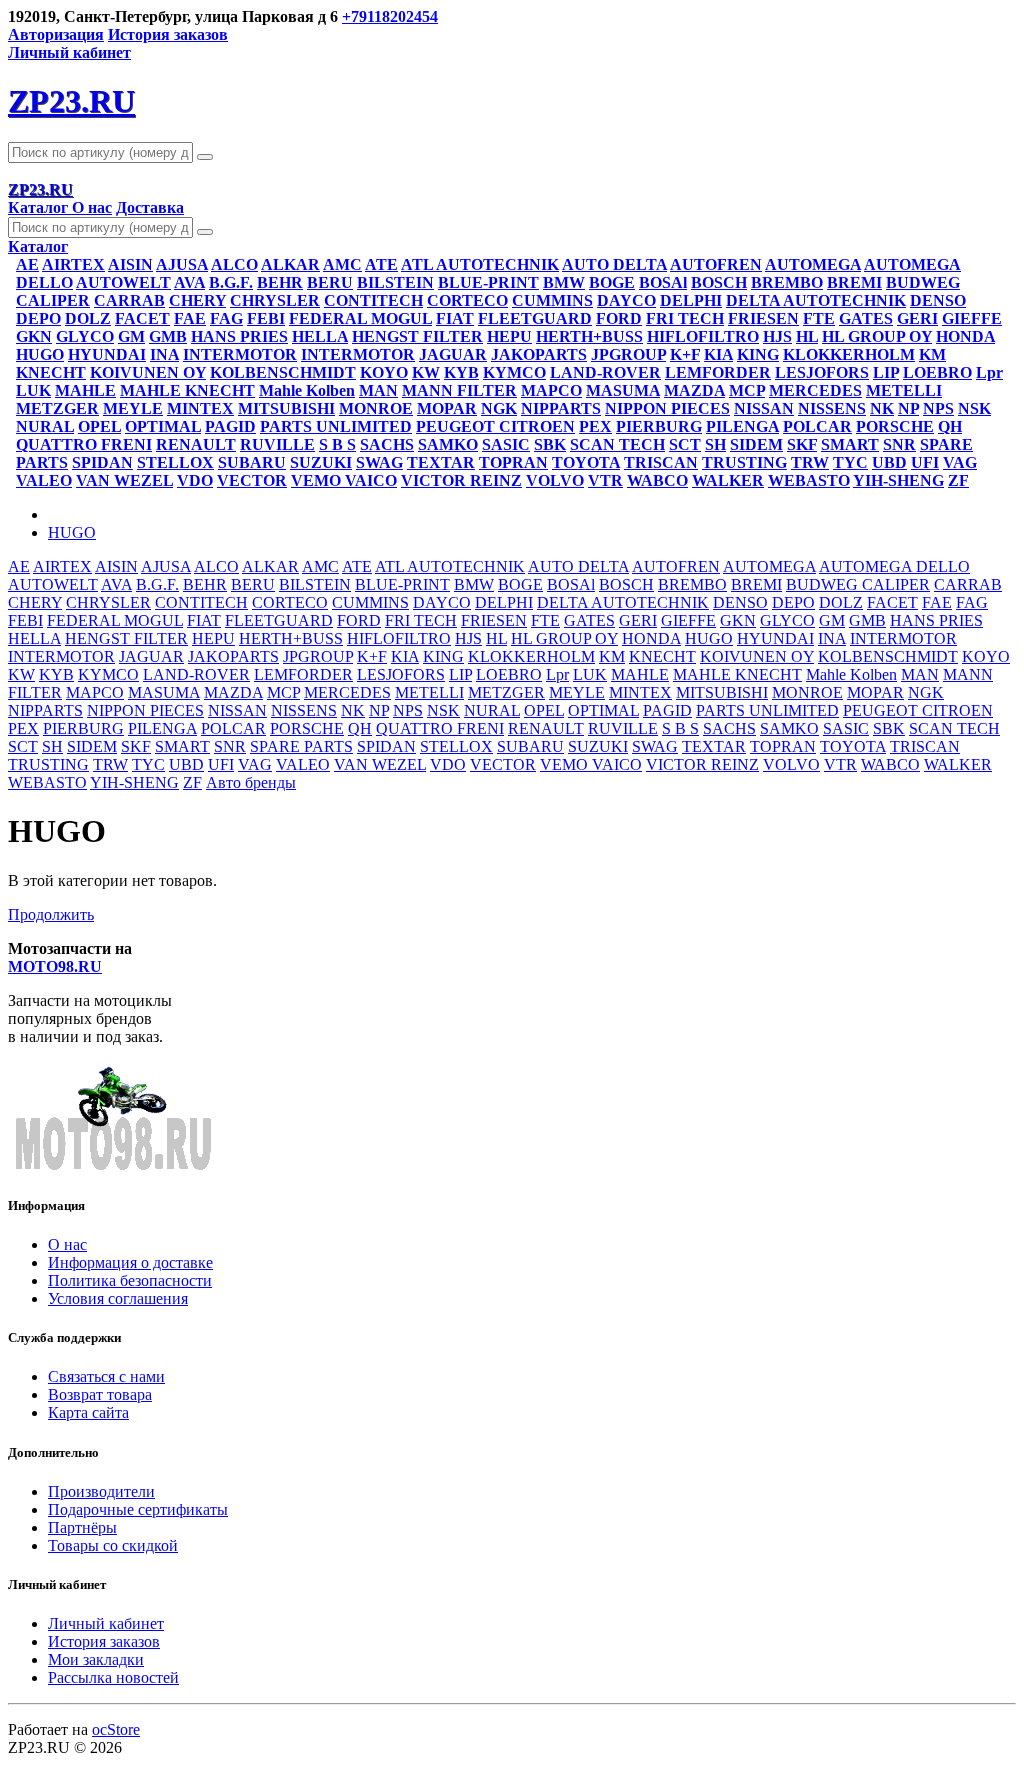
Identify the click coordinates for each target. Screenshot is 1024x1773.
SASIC (506, 444)
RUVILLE (277, 444)
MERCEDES (815, 390)
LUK (33, 390)
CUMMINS (552, 300)
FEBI (266, 318)
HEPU (509, 336)
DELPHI (691, 300)
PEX (595, 426)
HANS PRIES (239, 336)
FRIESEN (763, 318)
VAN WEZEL (124, 480)
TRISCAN (661, 462)
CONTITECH (373, 300)
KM (932, 354)
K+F (685, 354)
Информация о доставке (130, 1262)
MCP (747, 390)
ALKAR (290, 264)
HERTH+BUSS (589, 336)
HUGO (40, 354)
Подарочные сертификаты (138, 1509)
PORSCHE (895, 426)
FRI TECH (685, 318)
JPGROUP (628, 354)
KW (426, 372)
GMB (168, 336)
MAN (378, 390)
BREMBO (787, 282)
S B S (337, 444)
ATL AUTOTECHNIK (480, 264)
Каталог (40, 207)
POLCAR (817, 426)
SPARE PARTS (301, 746)
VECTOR (252, 480)
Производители (101, 1491)
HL (807, 336)
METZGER (57, 408)
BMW (564, 282)
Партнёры (82, 1527)
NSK (974, 408)
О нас (92, 207)
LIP (886, 372)
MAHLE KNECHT (187, 390)
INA (164, 354)
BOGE (612, 282)
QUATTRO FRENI (84, 444)
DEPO (38, 318)
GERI (917, 318)
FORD (619, 318)
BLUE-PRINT (488, 282)
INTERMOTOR (240, 354)
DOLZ (88, 318)
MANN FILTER (459, 390)
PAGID (230, 426)
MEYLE (133, 408)
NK (882, 408)
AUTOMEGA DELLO (894, 566)
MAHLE (85, 390)
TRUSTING (744, 462)
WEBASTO (809, 480)
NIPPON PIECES (667, 408)
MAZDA (694, 390)
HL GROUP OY (877, 336)
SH (715, 444)
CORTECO (467, 300)
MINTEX (200, 408)
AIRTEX (73, 264)
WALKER (728, 480)
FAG (226, 318)
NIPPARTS (561, 408)
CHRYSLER (275, 300)
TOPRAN (513, 462)
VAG (960, 462)
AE (27, 264)
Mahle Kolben (307, 390)
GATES (866, 318)
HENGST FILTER (417, 336)
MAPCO (551, 390)
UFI (925, 462)
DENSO (938, 300)
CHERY (197, 300)
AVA (189, 282)
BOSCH (719, 282)
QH (950, 426)
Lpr (989, 372)
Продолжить (51, 914)
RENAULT (196, 444)
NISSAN (764, 408)
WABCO (657, 480)
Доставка (150, 207)
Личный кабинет (106, 1623)
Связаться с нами (106, 1376)
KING (758, 354)
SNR (899, 444)
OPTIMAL (163, 426)
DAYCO (626, 300)
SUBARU (252, 462)
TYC (850, 462)
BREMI (854, 282)
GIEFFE (972, 318)
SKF (802, 444)
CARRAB (129, 300)
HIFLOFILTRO (703, 336)
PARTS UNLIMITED (336, 426)
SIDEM (756, 444)
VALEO (44, 480)
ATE (381, 264)
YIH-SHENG (898, 480)
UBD (889, 462)
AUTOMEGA (813, 264)
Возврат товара (100, 1394)
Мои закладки (96, 1659)
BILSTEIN (395, 282)
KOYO (384, 372)
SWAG (379, 462)
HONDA (965, 336)
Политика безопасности (130, 1280)
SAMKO (448, 444)
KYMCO (514, 372)
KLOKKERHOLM (849, 354)
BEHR (280, 282)
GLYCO (85, 336)
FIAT (455, 318)
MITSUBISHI (286, 408)
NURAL (45, 426)
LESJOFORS (822, 372)
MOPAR (447, 408)
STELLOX (175, 462)
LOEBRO (937, 372)
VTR (605, 480)
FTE (819, 318)
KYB (461, 372)
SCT (685, 444)
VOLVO (555, 480)
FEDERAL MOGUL (360, 318)
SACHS (387, 444)
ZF (958, 480)
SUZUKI (321, 462)
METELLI (904, 390)
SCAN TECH (617, 444)
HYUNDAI (107, 354)
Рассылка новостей (113, 1677)
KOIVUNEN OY (148, 372)
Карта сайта (88, 1412)
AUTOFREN (716, 264)
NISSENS (832, 408)
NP (908, 408)
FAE (190, 318)
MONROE (376, 408)
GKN (34, 336)
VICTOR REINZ (461, 480)
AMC (342, 264)
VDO (195, 480)
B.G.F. (231, 282)
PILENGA (742, 426)
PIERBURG (659, 426)
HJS (777, 336)
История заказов (168, 34)
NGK (499, 408)
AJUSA (182, 264)
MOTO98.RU (55, 966)
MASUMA (623, 390)
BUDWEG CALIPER (858, 584)
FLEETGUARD (535, 318)
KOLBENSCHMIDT (283, 372)
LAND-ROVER (605, 372)
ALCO (234, 264)
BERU (330, 282)
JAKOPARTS (539, 354)
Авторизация (56, 34)
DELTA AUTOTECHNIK (816, 300)
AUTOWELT (123, 282)
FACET (142, 318)
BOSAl (663, 282)
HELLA (320, 336)
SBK (550, 444)
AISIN (130, 264)
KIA (718, 354)
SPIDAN (102, 462)
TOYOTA (586, 462)
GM (131, 336)
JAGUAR (453, 354)
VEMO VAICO (344, 480)
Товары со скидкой (113, 1545)
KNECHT (51, 372)
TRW (810, 462)
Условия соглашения (118, 1298)
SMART (850, 444)
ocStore (116, 1729)
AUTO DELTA (614, 264)
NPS (938, 408)
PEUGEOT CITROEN (495, 426)
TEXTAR (441, 462)
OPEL (99, 426)
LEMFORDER (718, 372)
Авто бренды (251, 782)
